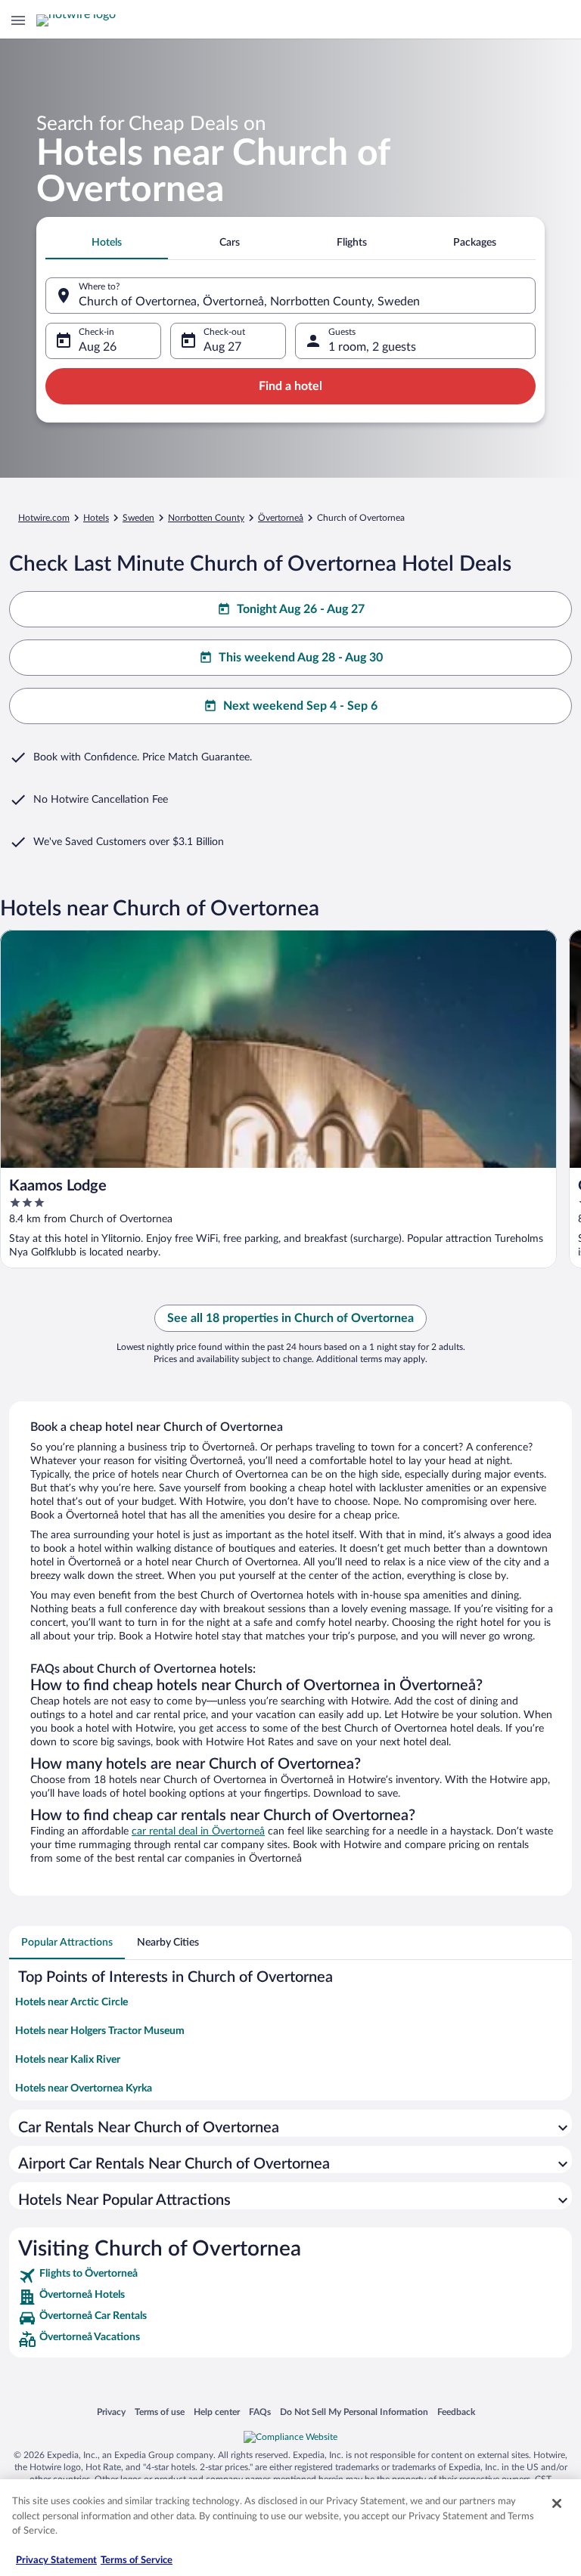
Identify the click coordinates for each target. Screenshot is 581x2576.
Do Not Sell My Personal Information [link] (354, 2412)
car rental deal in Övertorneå (198, 1831)
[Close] (557, 2503)
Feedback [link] (456, 2412)
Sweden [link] (138, 518)
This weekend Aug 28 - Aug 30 (301, 658)
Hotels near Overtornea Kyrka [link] (84, 2088)
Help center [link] (217, 2412)
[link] (290, 2276)
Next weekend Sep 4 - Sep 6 (300, 706)
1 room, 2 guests (372, 347)
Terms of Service (137, 2561)
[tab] (107, 243)
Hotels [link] (96, 518)
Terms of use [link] (160, 2412)
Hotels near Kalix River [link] (68, 2060)
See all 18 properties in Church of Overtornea (290, 1318)
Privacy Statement (56, 2561)
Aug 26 (98, 347)
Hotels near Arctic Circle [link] (71, 2002)
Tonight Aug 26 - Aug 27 (301, 609)
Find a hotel (290, 386)
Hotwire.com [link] (44, 518)
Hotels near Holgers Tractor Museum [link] (100, 2031)
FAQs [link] (260, 2412)
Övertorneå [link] (281, 518)
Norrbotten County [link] (206, 518)
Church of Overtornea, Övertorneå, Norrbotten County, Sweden (249, 302)
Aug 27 (222, 347)
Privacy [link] (111, 2412)
